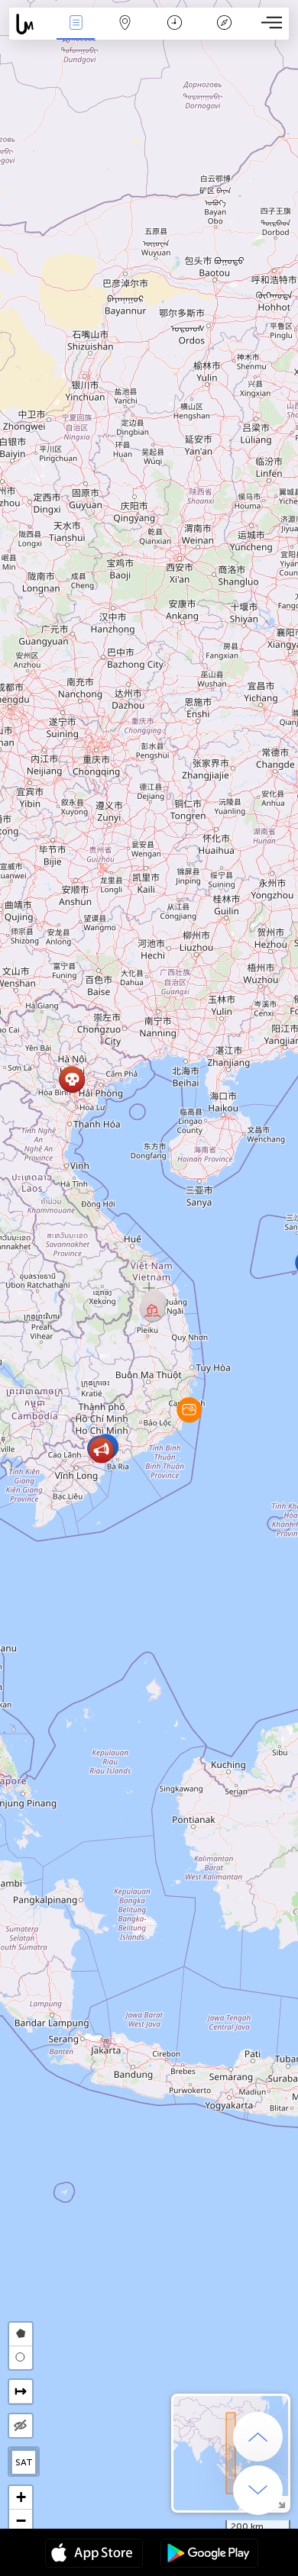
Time (175, 33)
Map (125, 33)
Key (224, 33)
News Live (76, 33)
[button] (189, 1410)
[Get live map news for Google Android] (209, 2555)
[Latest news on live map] (30, 24)
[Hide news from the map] (21, 2426)
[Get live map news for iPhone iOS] (94, 2555)
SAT (24, 2462)
